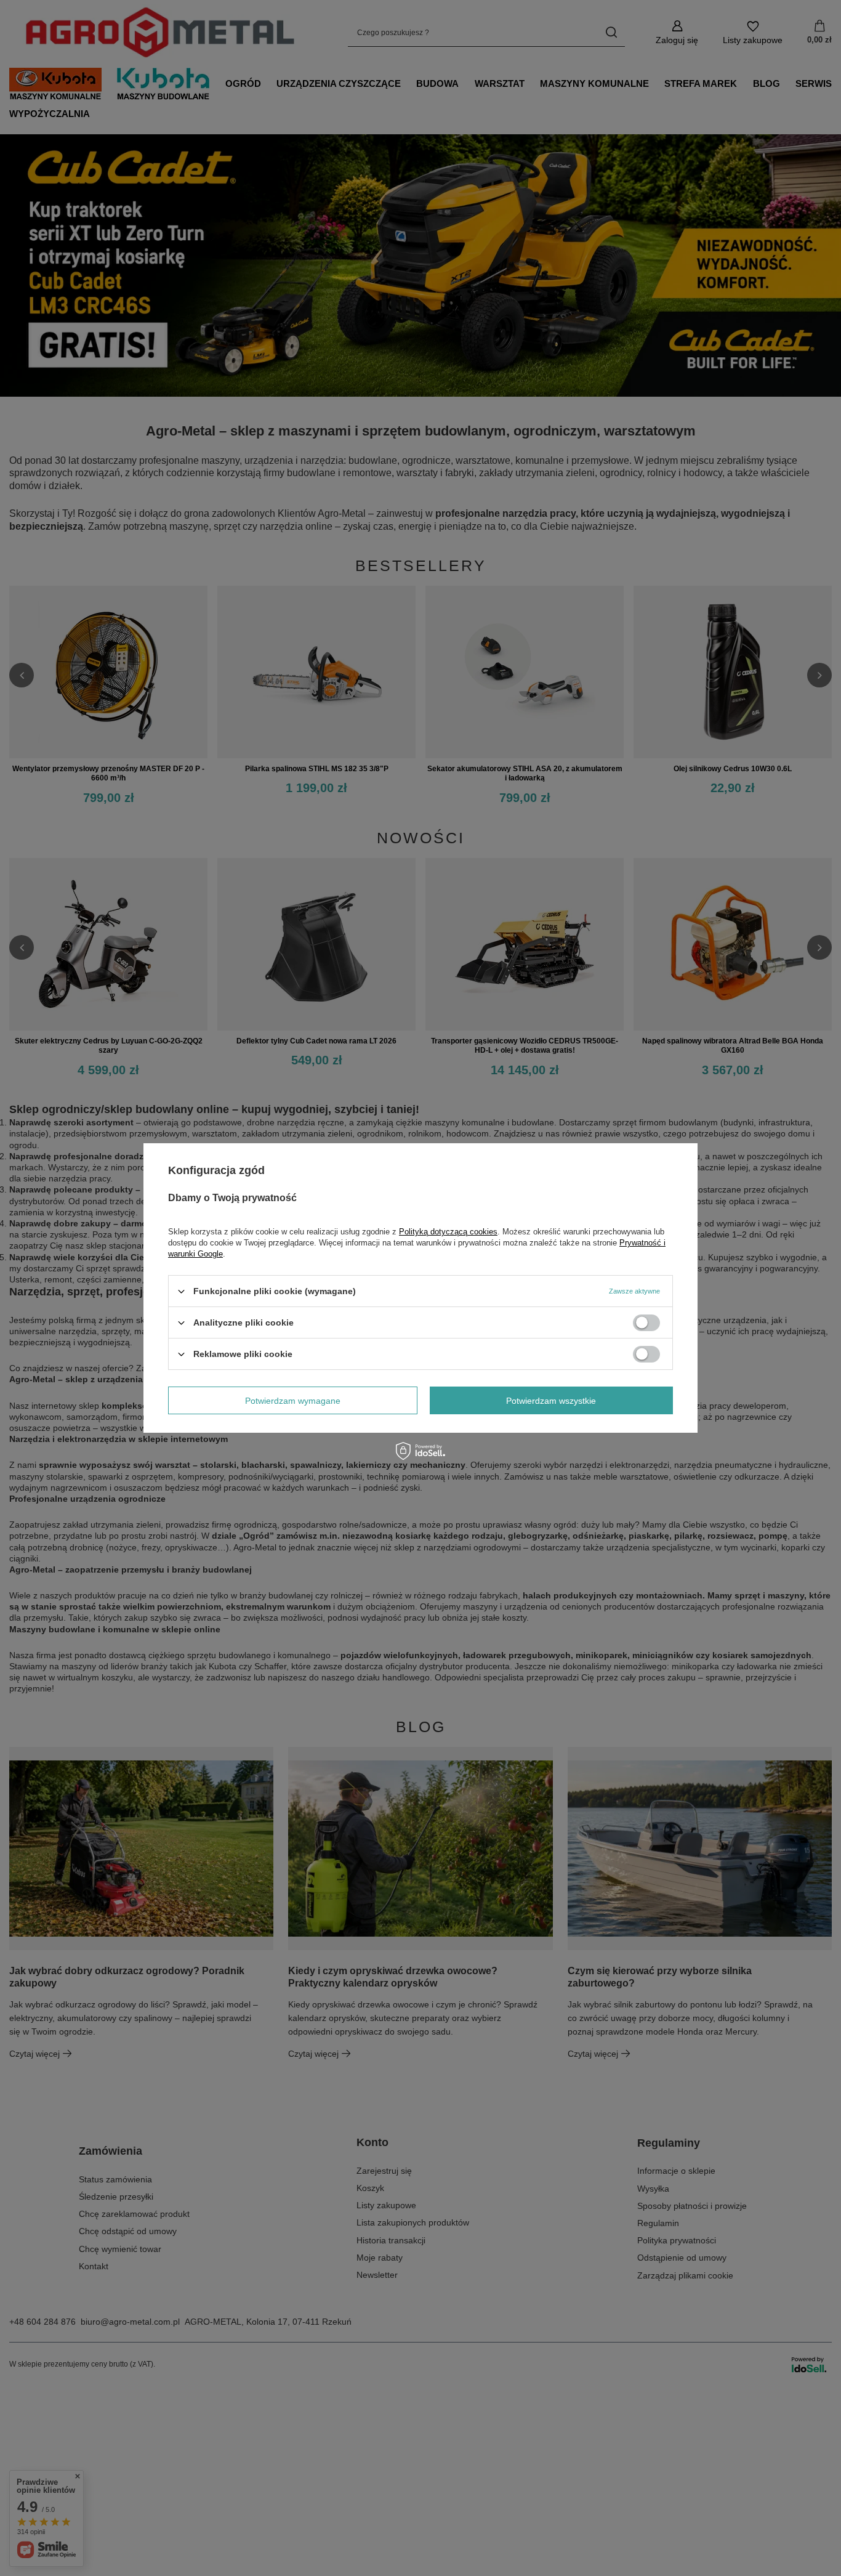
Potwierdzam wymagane (293, 1400)
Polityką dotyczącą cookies (448, 1232)
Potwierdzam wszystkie (551, 1400)
